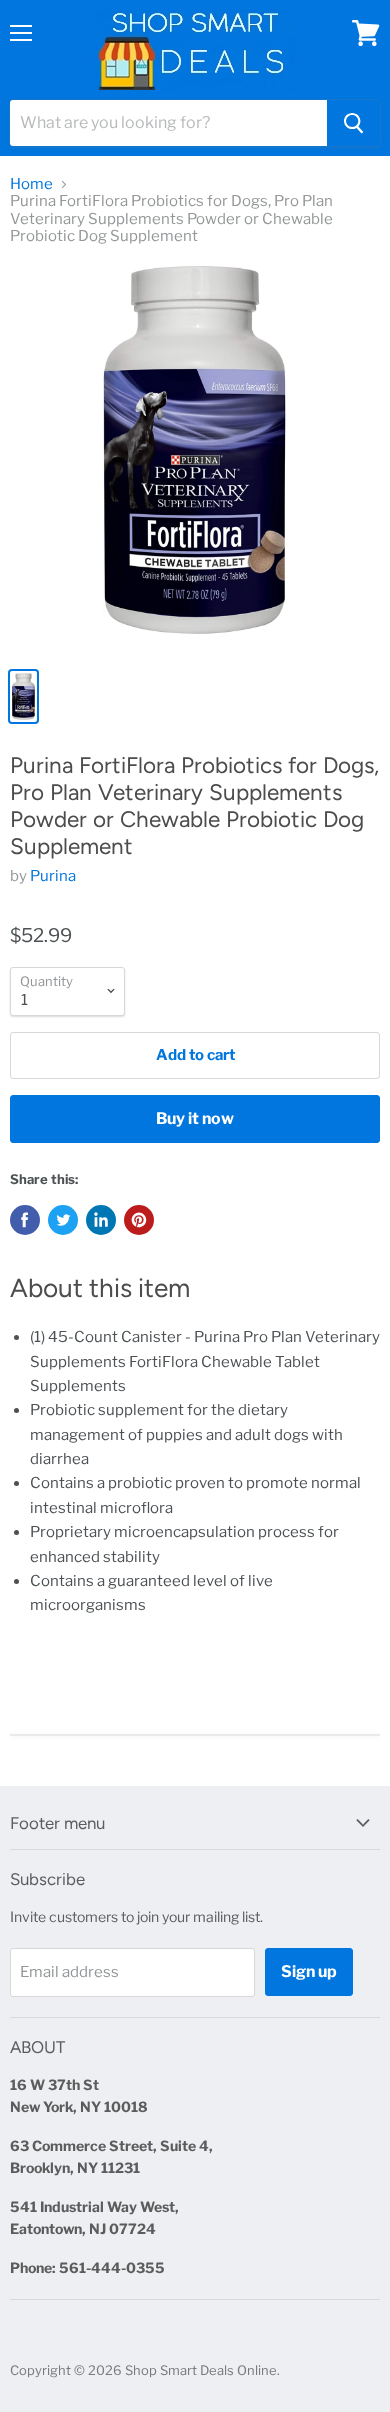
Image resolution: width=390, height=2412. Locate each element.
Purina (53, 876)
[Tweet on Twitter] (63, 1220)
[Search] (353, 123)
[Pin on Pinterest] (139, 1220)
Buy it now (195, 1118)
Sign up (309, 1971)
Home (31, 184)
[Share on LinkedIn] (101, 1220)
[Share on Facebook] (25, 1220)
